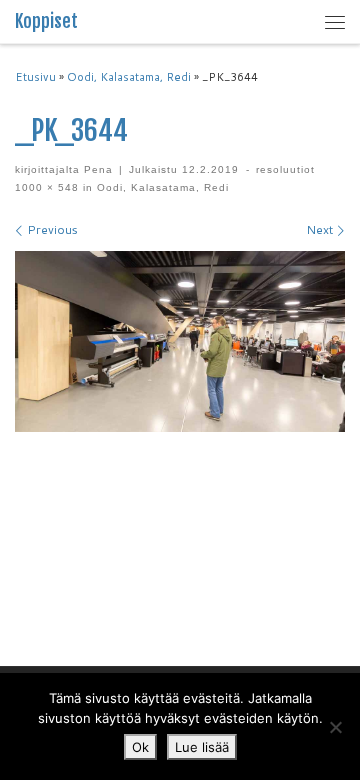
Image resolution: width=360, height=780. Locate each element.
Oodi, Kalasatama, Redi (129, 77)
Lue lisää (202, 747)
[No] (335, 727)
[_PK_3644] (180, 341)
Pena (98, 169)
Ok (140, 747)
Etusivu (35, 77)
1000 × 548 (47, 187)
